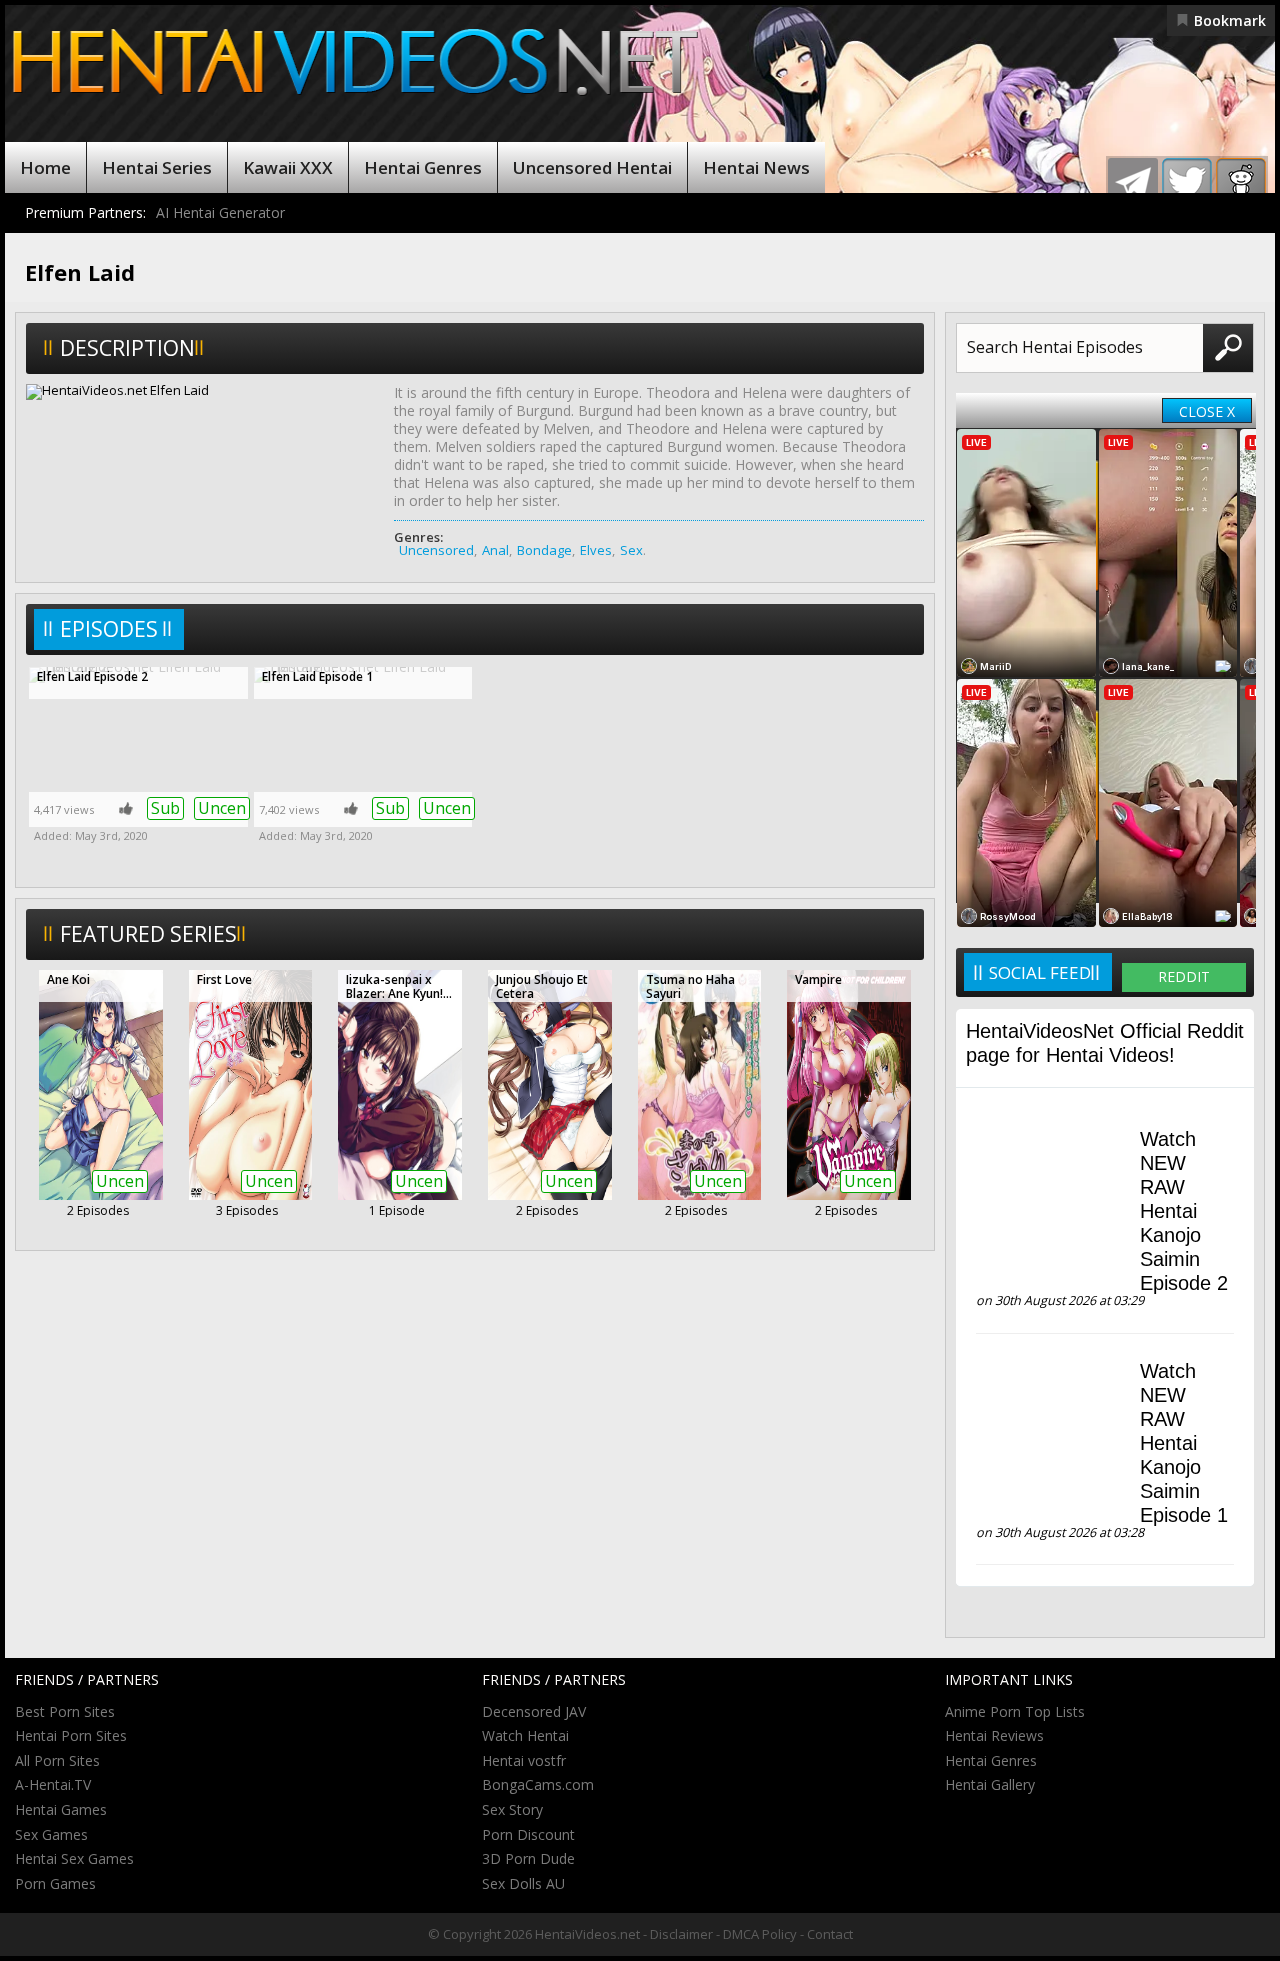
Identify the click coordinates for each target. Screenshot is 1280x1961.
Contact (830, 1934)
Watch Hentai (525, 1735)
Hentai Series (157, 167)
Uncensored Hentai (592, 167)
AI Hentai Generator (220, 212)
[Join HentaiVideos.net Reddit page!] (1241, 183)
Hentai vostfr (524, 1760)
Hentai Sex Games (74, 1858)
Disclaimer (681, 1934)
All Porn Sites (57, 1760)
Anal (495, 550)
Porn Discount (528, 1834)
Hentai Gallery (990, 1784)
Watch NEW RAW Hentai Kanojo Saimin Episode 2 (1184, 1211)
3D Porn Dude (528, 1858)
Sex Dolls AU (523, 1883)
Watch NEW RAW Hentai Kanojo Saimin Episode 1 (1184, 1443)
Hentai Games (61, 1809)
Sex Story (512, 1809)
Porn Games (55, 1883)
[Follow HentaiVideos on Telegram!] (1133, 183)
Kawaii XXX (288, 167)
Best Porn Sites (65, 1711)
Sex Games (51, 1834)
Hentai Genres (423, 167)
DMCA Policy (760, 1934)
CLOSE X (1207, 411)
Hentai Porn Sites (71, 1735)
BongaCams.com (538, 1784)
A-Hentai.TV (53, 1784)
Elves (596, 550)
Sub (165, 808)
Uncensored (436, 550)
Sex (631, 550)
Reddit (1184, 976)
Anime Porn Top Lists (1015, 1711)
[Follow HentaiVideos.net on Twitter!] (1187, 183)
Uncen (222, 808)
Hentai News (756, 167)
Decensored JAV (534, 1711)
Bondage (544, 550)
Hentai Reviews (994, 1735)
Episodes (109, 629)
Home (45, 167)
